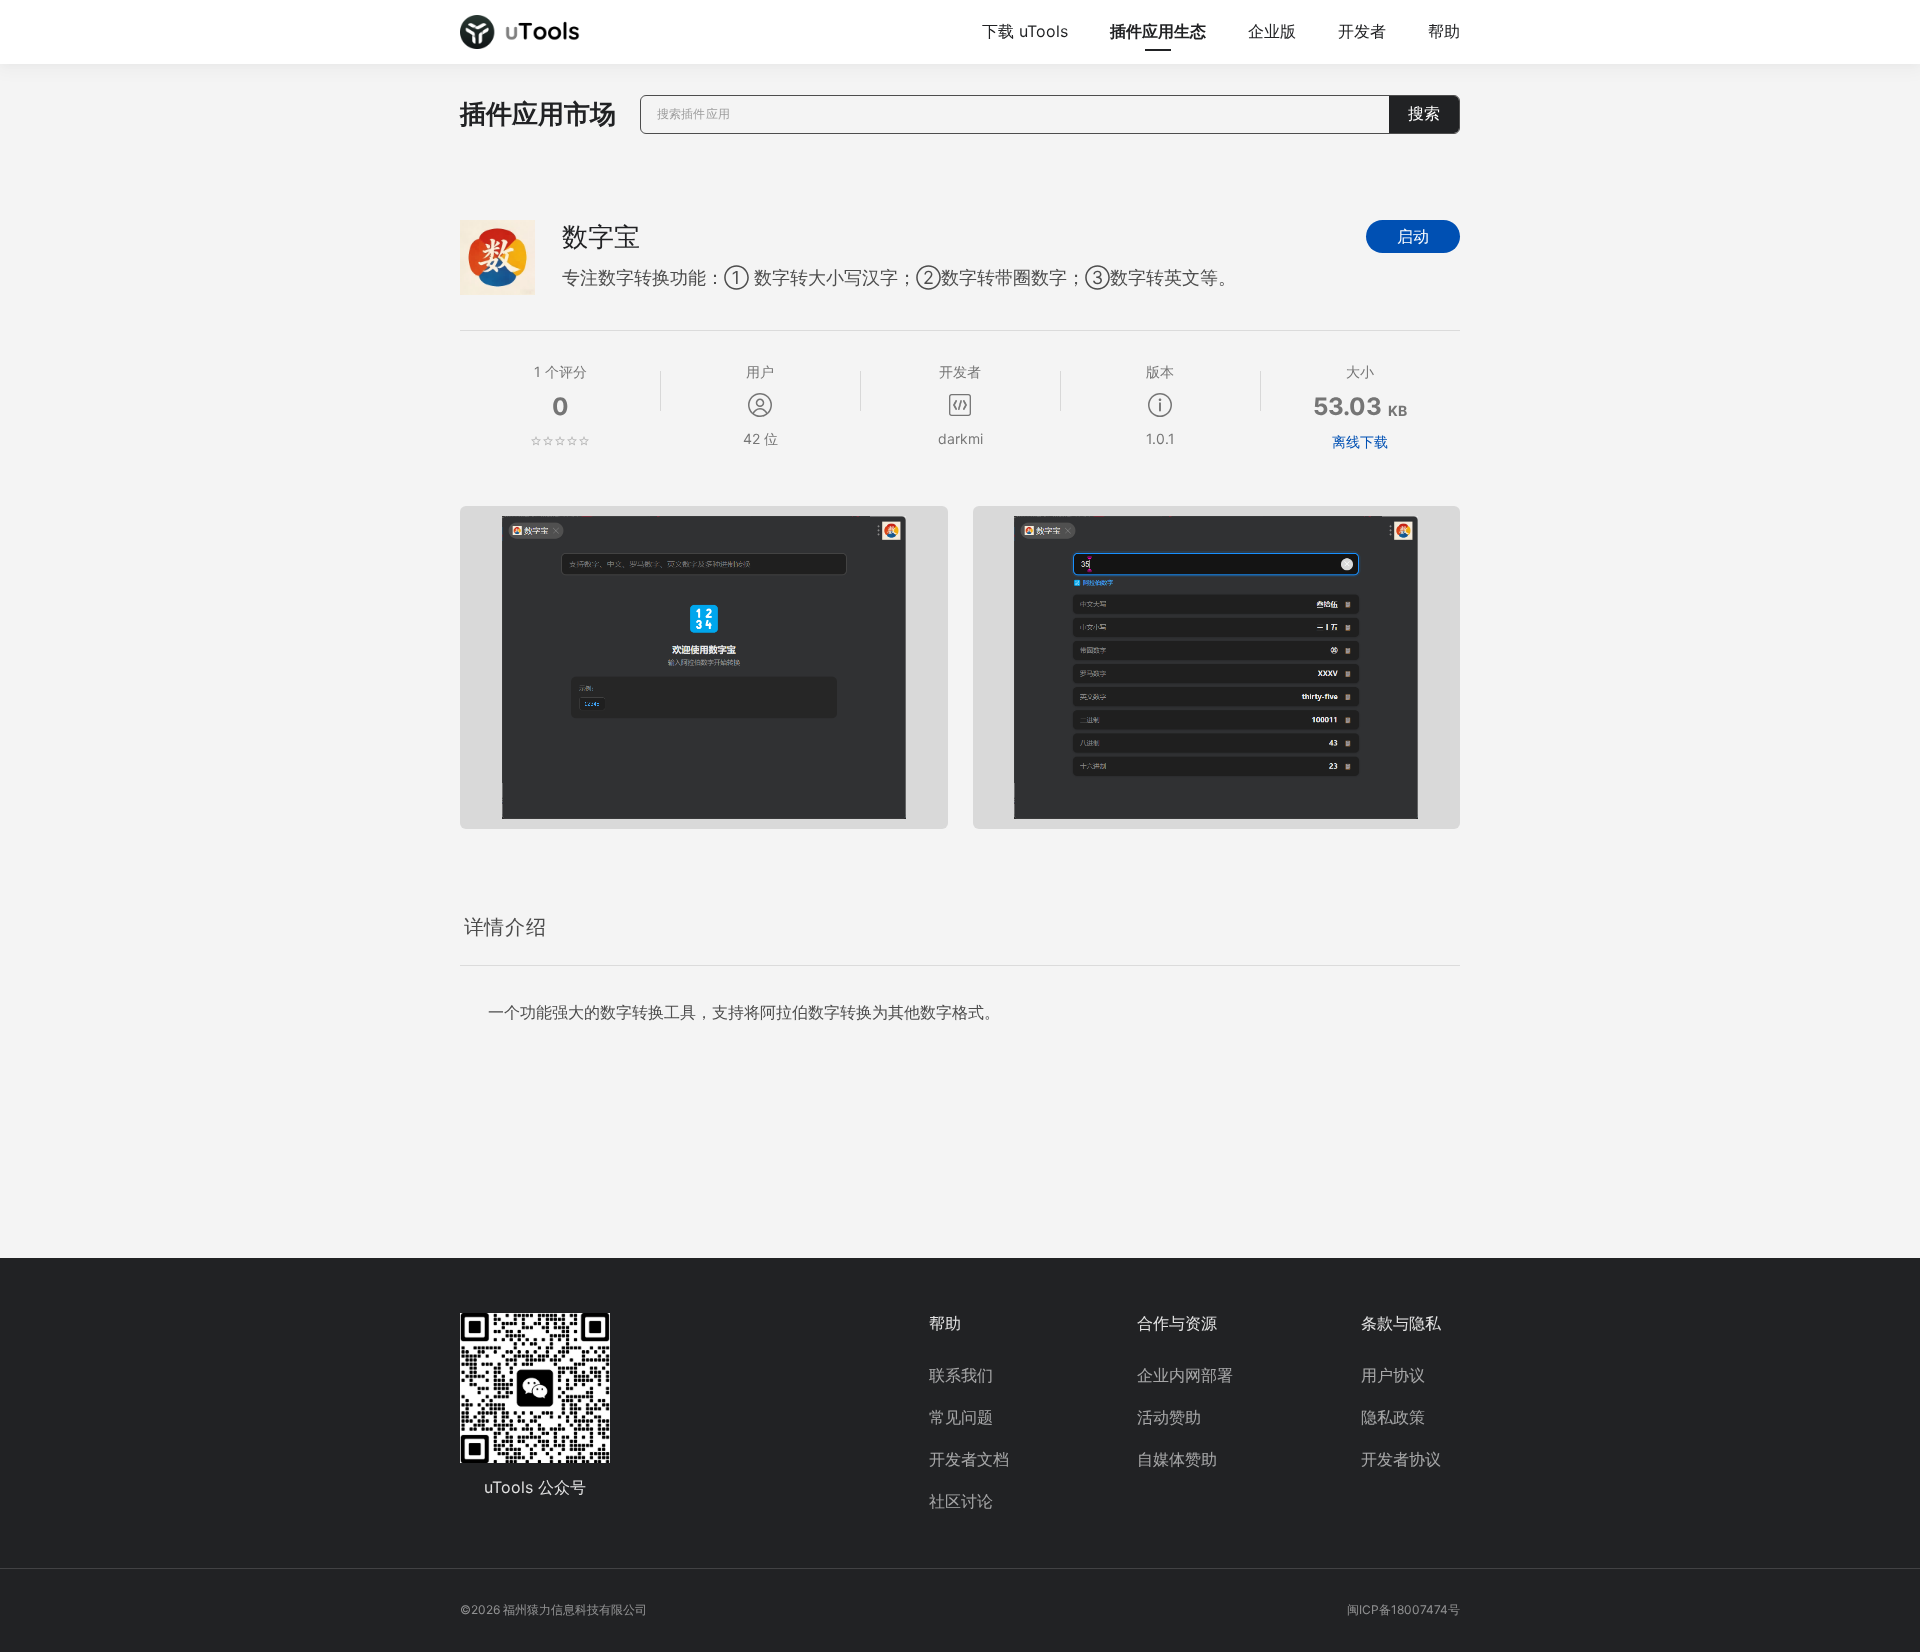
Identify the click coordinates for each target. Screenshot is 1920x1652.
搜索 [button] (1424, 113)
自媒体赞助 (1177, 1459)
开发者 (1362, 31)
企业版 (1272, 31)
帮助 (1444, 31)
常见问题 (961, 1417)
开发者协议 (1401, 1459)
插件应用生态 (1158, 31)
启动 (1413, 236)
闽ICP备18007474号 (1403, 1609)
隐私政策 (1393, 1417)
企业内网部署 (1185, 1375)
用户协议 (1393, 1375)
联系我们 (961, 1375)
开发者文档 (969, 1459)
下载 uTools (1025, 31)
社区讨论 (961, 1501)
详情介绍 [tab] (505, 927)
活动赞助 (1169, 1417)
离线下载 (1360, 441)
